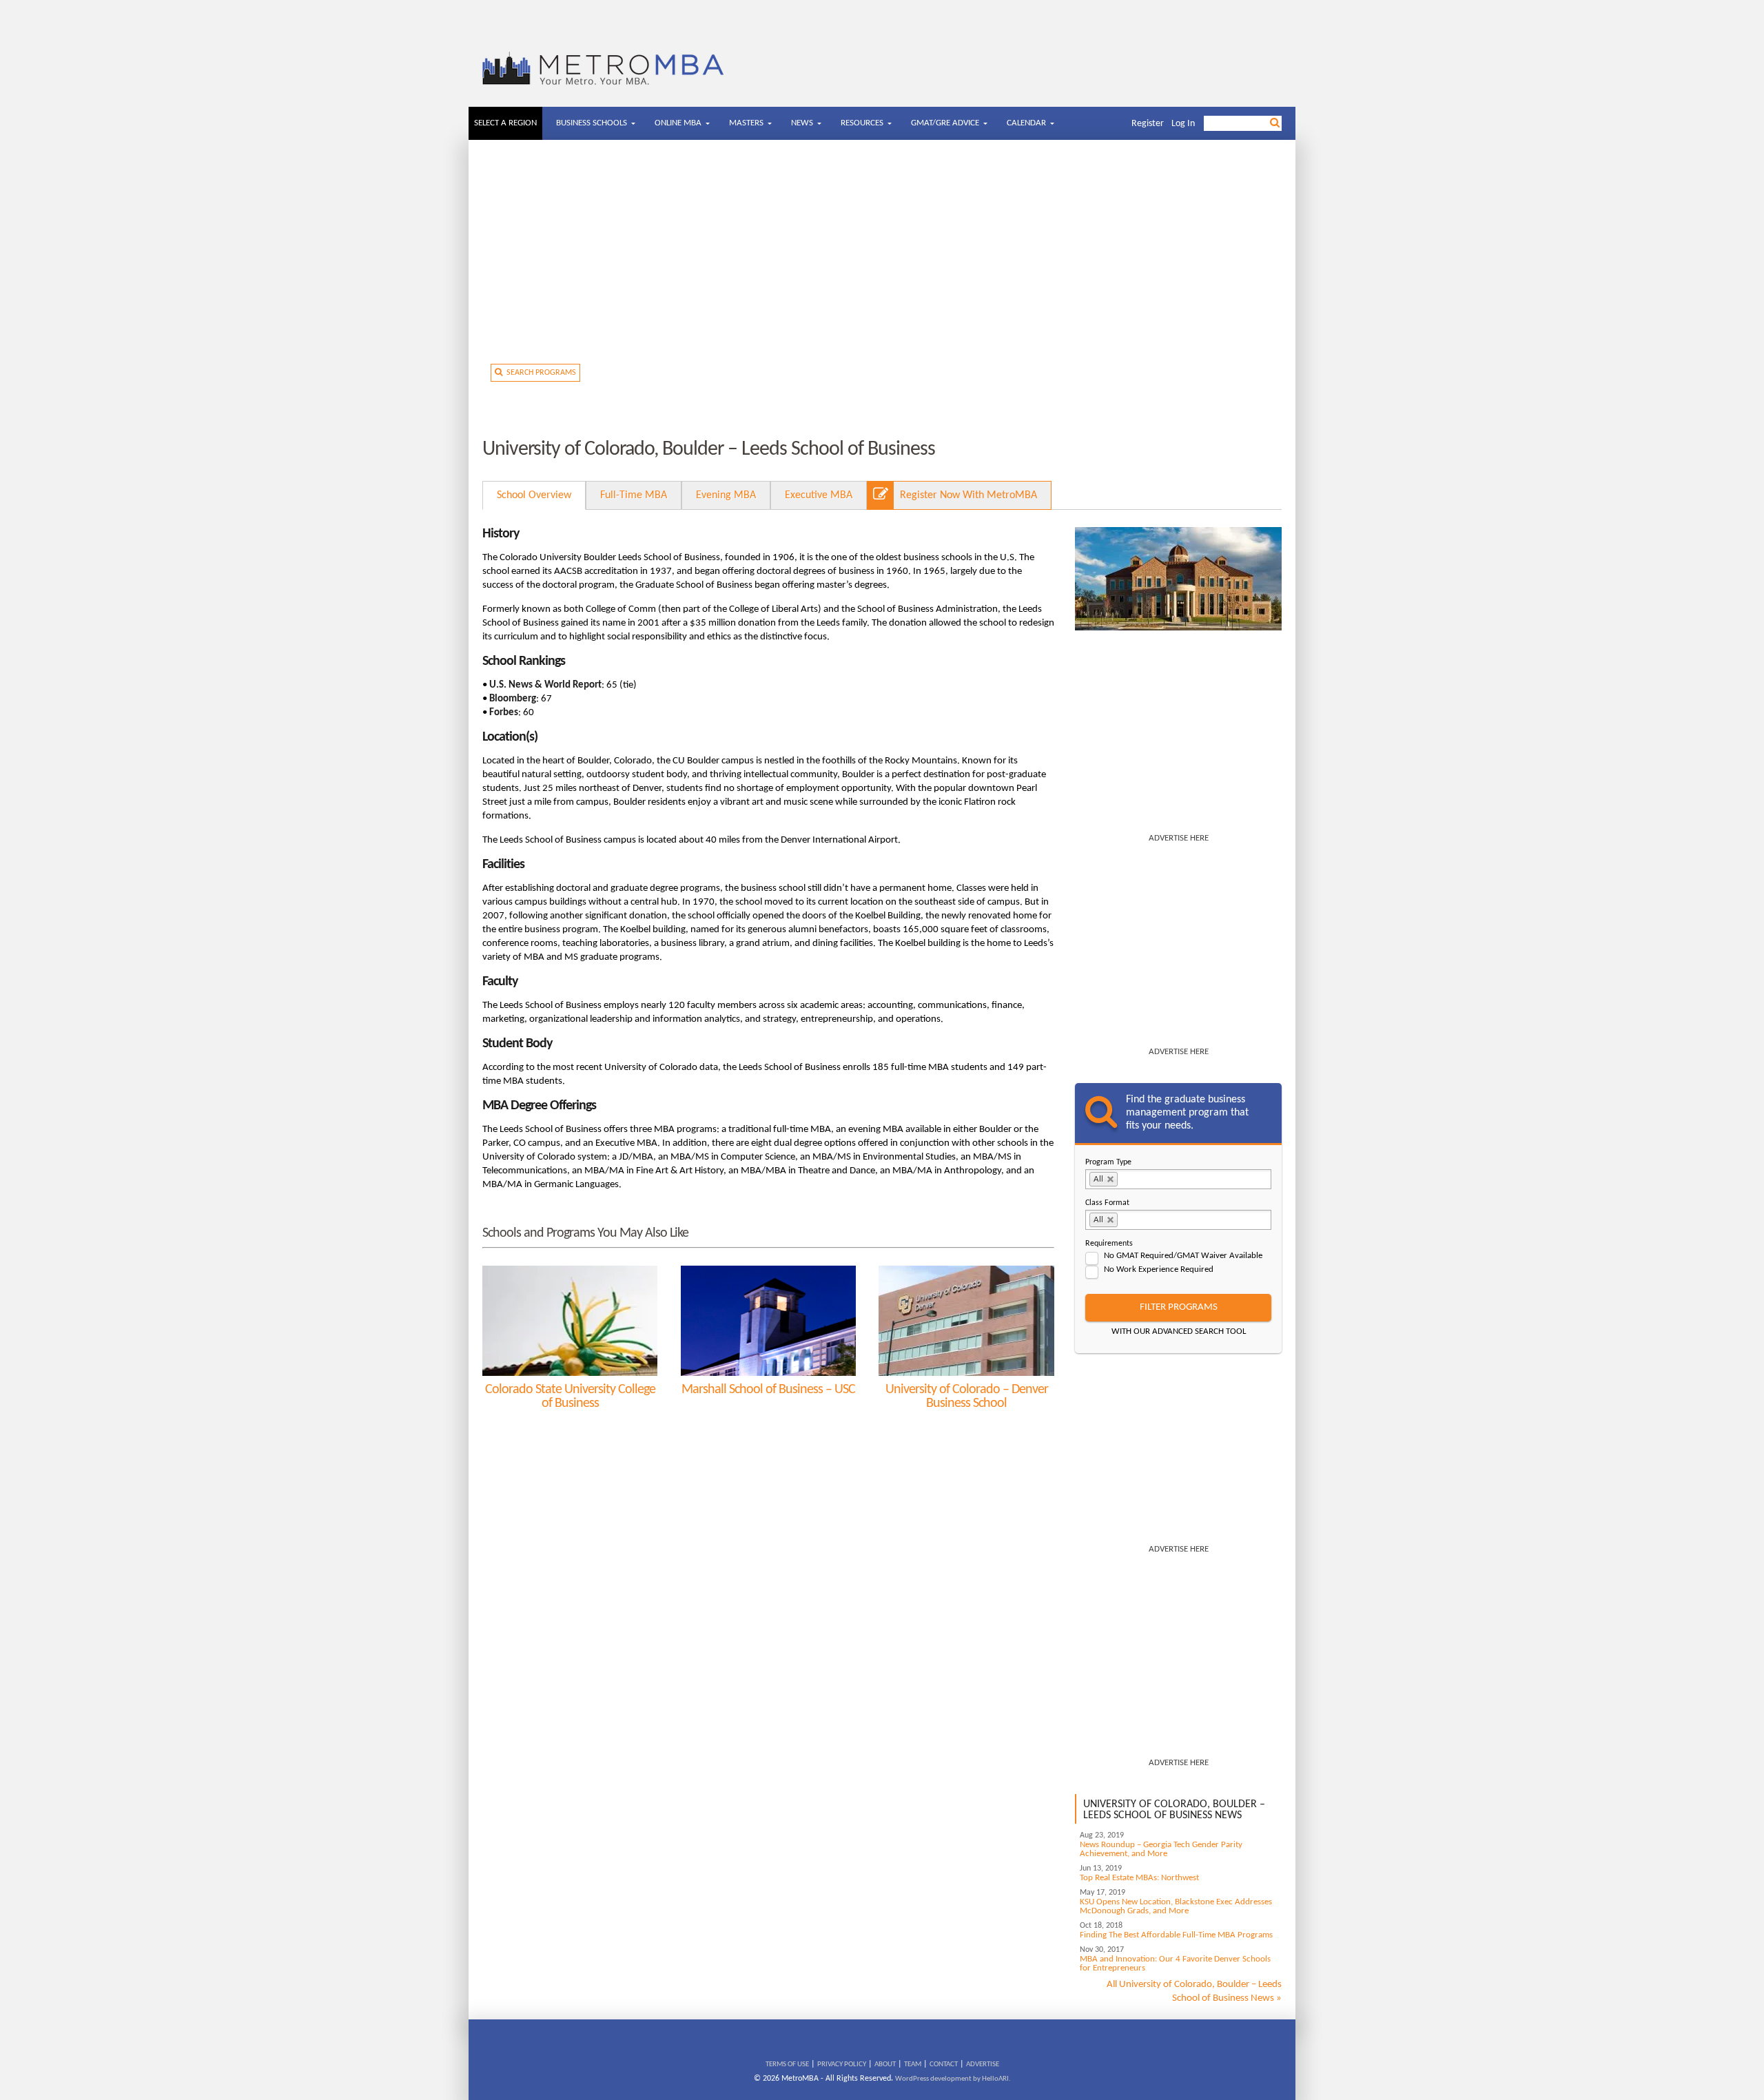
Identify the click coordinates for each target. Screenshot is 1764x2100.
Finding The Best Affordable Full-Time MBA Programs (1176, 1935)
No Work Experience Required (1159, 1269)
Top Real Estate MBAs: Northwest (1139, 1878)
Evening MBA (726, 495)
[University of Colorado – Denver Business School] (966, 1321)
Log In (1183, 124)
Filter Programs (1179, 1307)
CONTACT (944, 2065)
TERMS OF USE (787, 2065)
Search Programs (539, 373)
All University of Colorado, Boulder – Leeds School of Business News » (1194, 1991)
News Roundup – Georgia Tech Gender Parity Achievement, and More (1161, 1849)
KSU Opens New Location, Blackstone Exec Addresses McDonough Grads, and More (1176, 1906)
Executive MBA (819, 495)
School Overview (534, 495)
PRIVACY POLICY (842, 2065)
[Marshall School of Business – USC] (768, 1321)
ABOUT (885, 2065)
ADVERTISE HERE (1179, 838)
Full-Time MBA (634, 495)
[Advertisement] (882, 257)
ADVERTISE (983, 2065)
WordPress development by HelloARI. (953, 2079)
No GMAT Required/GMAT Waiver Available (1183, 1256)
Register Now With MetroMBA (968, 495)
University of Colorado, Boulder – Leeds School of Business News (1174, 1810)
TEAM (913, 2065)
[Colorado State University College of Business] (570, 1321)
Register (1148, 124)
